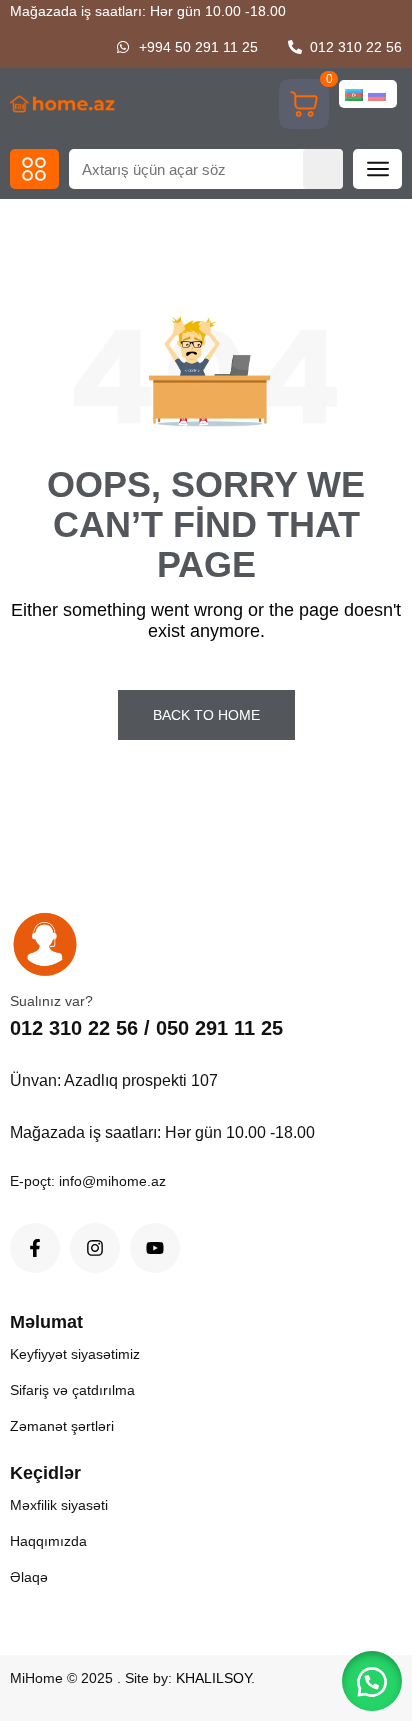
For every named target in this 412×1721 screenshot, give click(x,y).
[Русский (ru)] (377, 94)
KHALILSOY (213, 1678)
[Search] (323, 169)
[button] (34, 169)
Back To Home (206, 715)
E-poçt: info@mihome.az (88, 1181)
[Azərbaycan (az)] (354, 94)
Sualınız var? (51, 1001)
